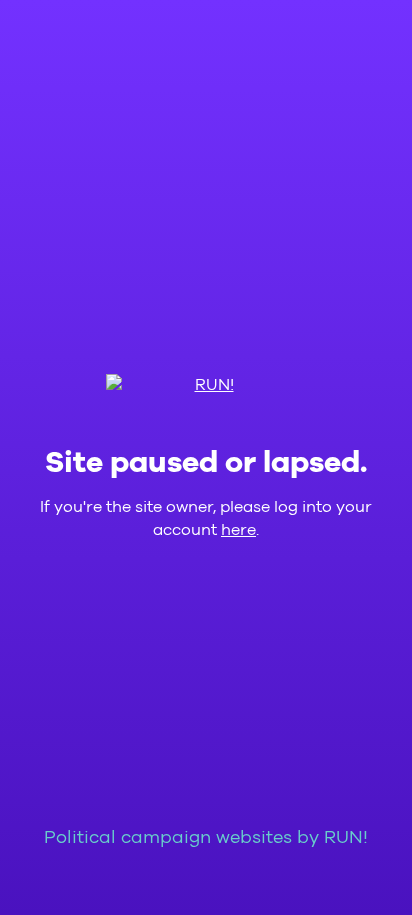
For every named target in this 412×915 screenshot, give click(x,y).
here (238, 530)
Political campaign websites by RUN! (206, 838)
